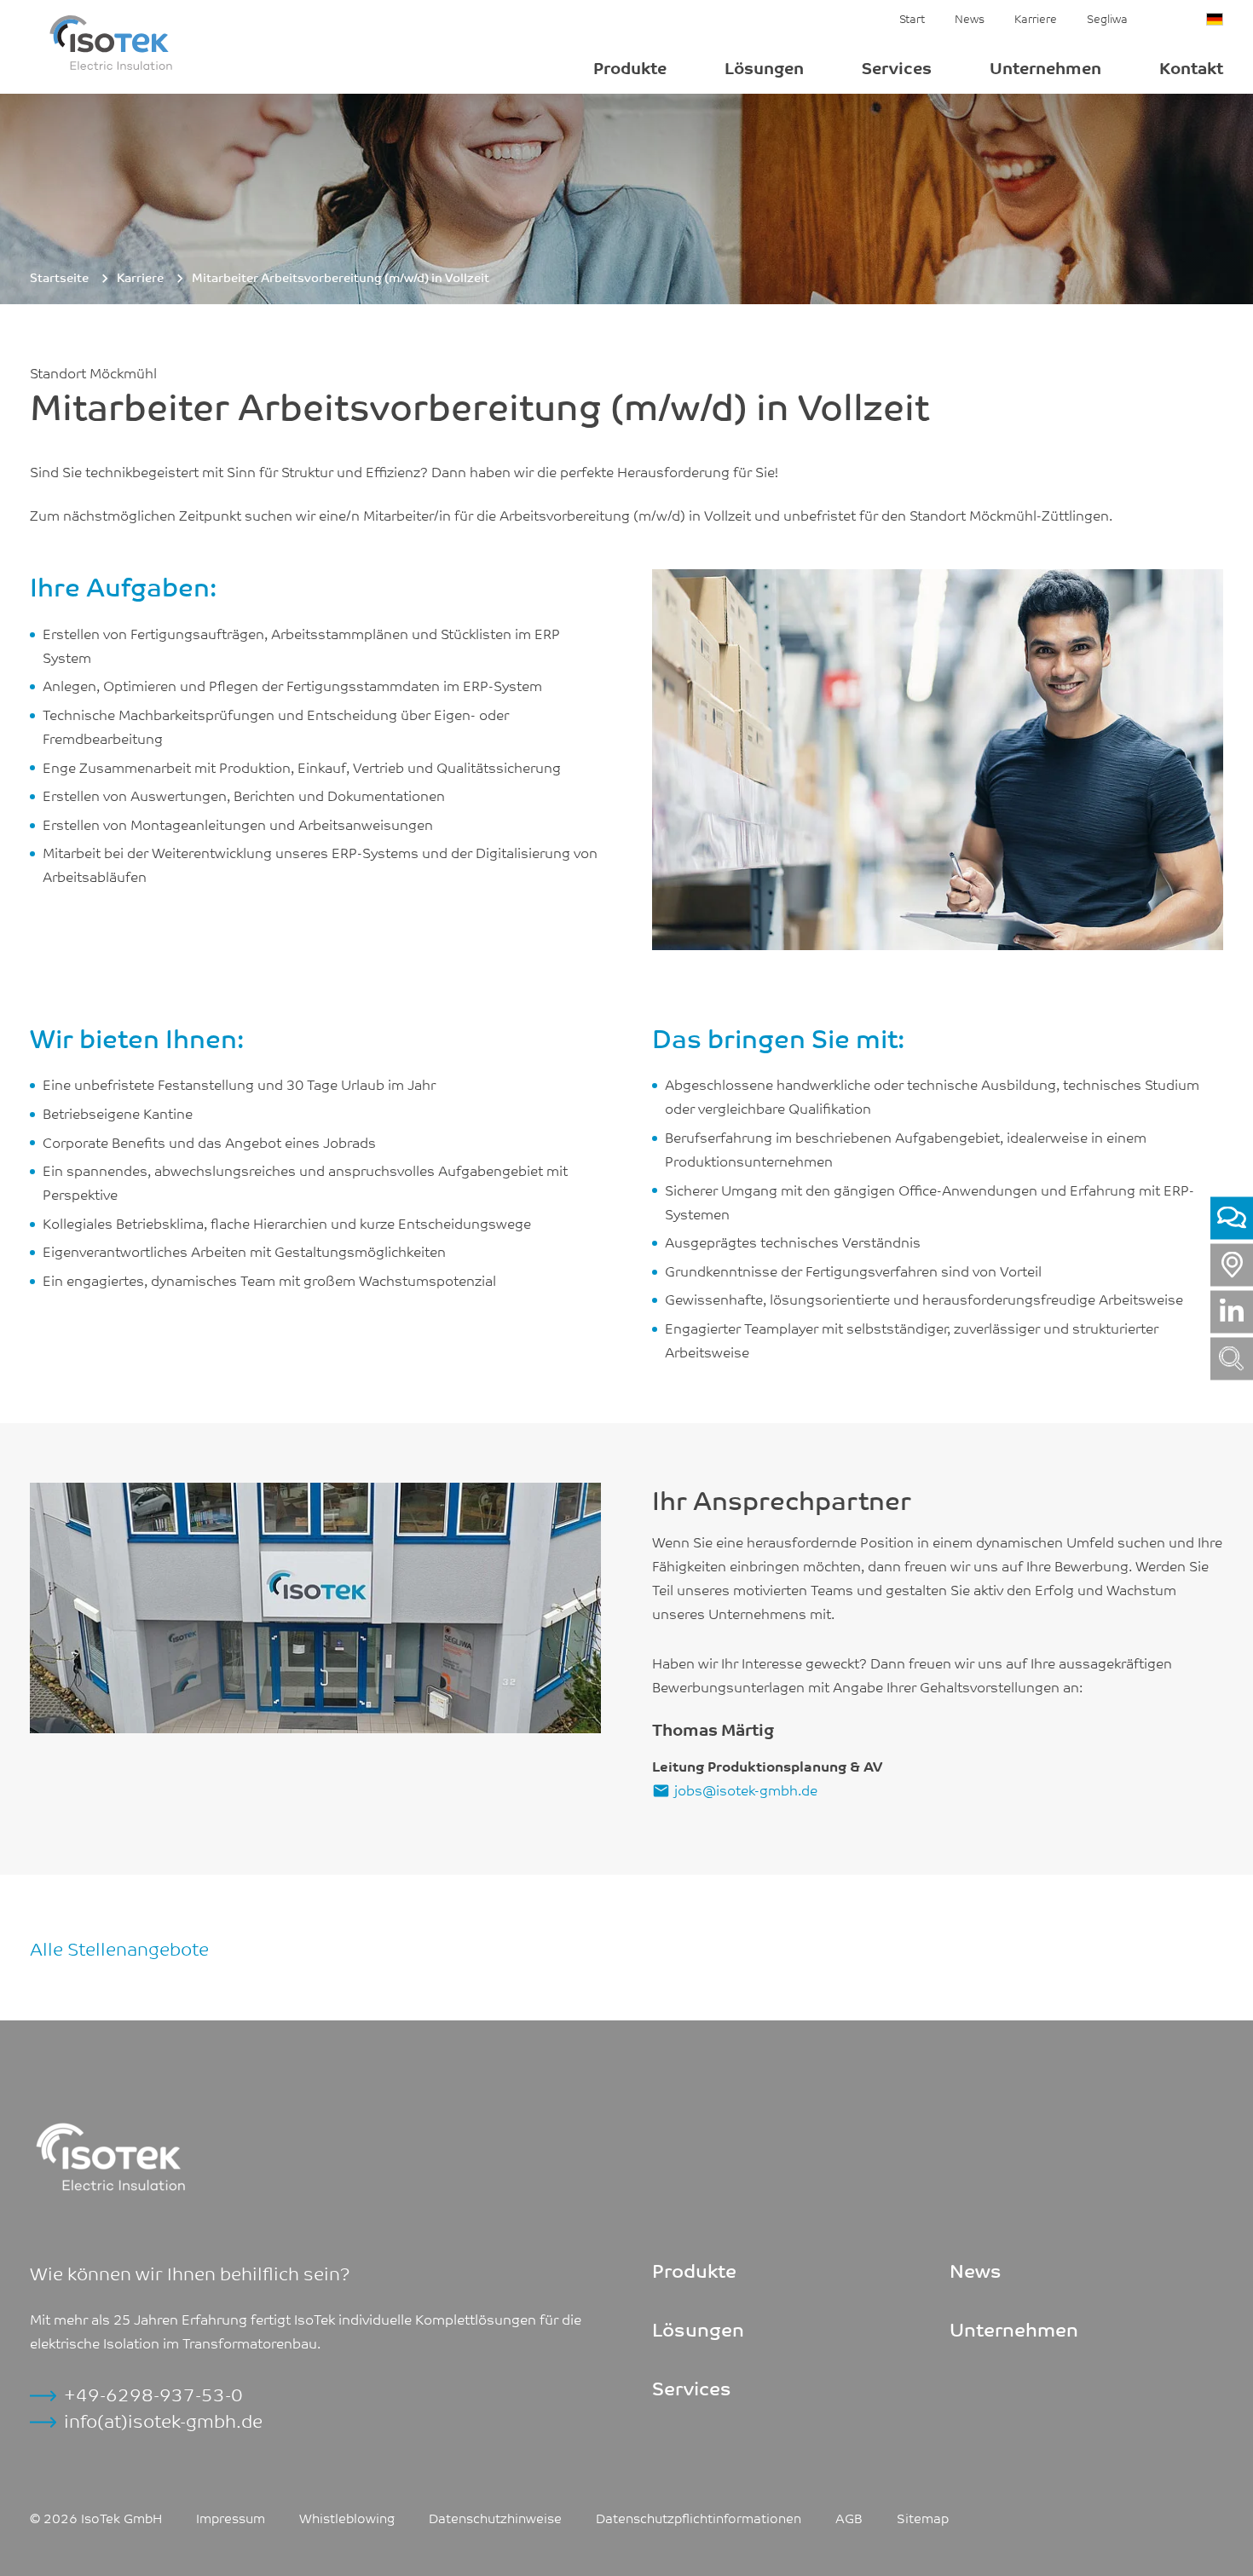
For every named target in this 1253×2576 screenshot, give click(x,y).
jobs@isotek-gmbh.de (746, 1789)
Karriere (1036, 18)
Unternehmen (1045, 67)
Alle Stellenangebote (119, 1948)
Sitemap (923, 2517)
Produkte (630, 67)
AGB (849, 2517)
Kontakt (1191, 67)
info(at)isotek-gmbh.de (163, 2420)
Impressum (231, 2517)
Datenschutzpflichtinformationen (699, 2517)
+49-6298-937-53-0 (153, 2394)
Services (897, 67)
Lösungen (764, 67)
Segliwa (1107, 18)
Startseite (59, 277)
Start (912, 18)
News (970, 18)
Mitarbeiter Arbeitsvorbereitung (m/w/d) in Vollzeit (341, 277)
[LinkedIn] (1232, 1311)
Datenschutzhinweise (495, 2517)
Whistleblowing (347, 2517)
